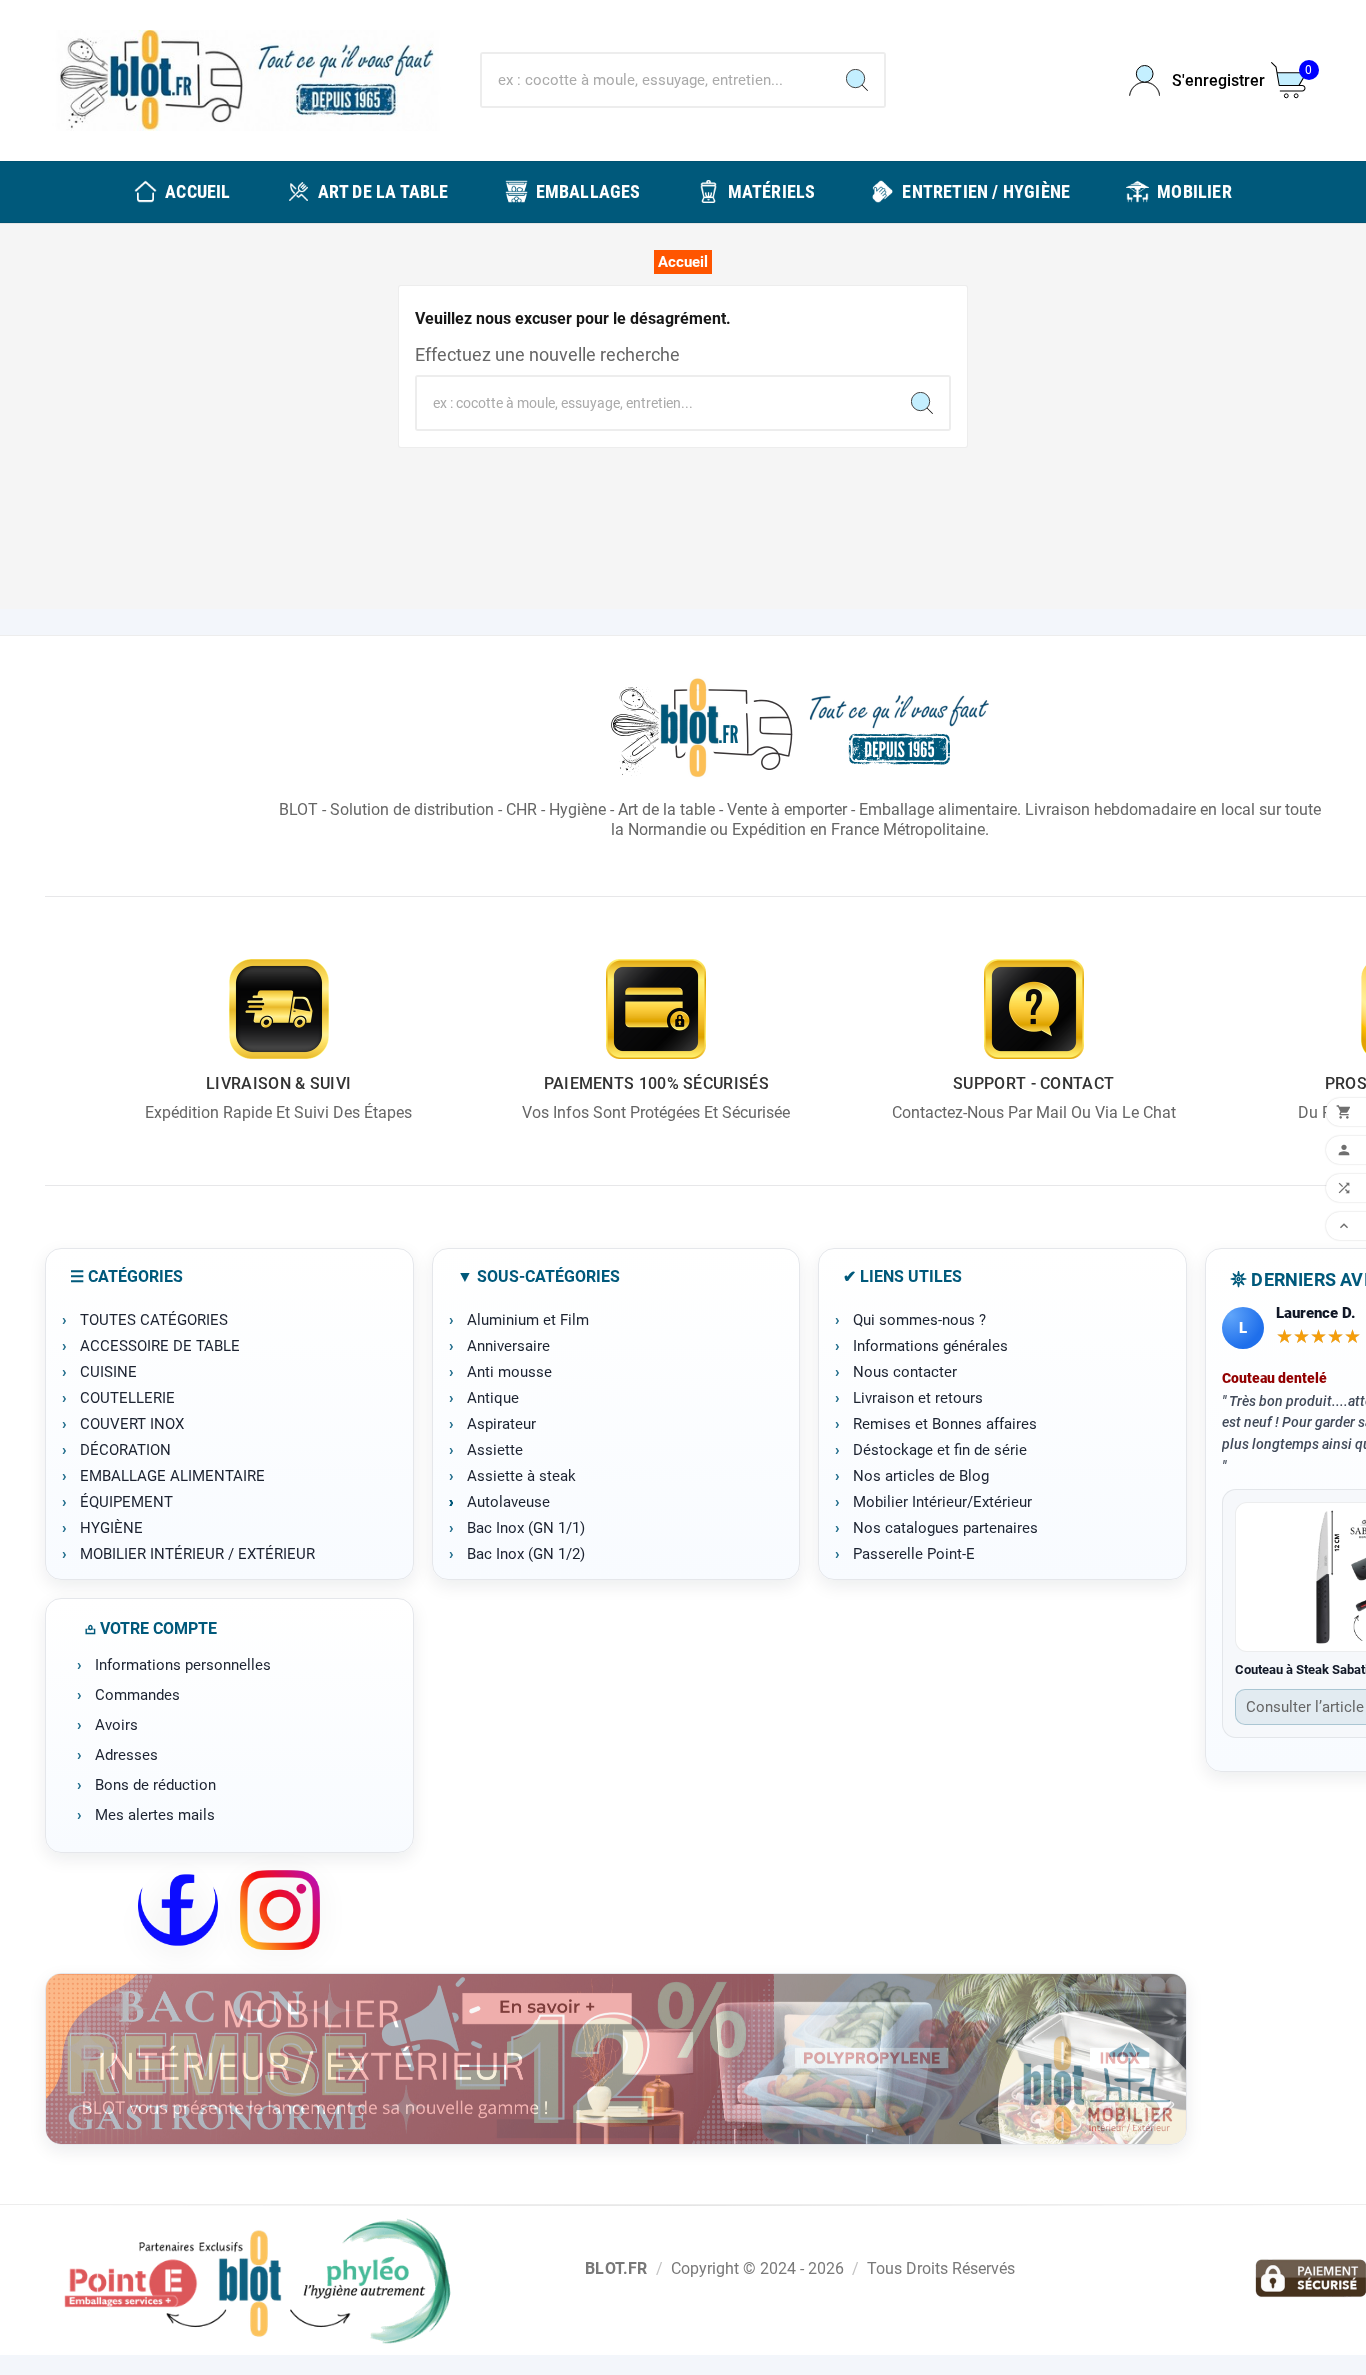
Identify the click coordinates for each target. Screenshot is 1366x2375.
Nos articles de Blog (921, 1476)
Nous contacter (905, 1372)
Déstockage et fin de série (940, 1450)
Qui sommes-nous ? (919, 1320)
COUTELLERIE (127, 1398)
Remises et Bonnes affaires (945, 1424)
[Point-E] (256, 2280)
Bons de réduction (155, 1785)
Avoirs (116, 1725)
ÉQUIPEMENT (126, 1502)
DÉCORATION (125, 1450)
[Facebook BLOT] (178, 1910)
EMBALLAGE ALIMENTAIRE (172, 1476)
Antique (493, 1398)
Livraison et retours (918, 1398)
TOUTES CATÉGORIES (154, 1320)
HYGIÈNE (111, 1528)
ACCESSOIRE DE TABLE (160, 1346)
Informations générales (930, 1346)
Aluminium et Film (528, 1320)
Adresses (126, 1755)
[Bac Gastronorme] (616, 2059)
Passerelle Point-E (914, 1554)
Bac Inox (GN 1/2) (526, 1554)
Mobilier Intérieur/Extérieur (942, 1502)
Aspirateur (501, 1424)
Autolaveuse (508, 1502)
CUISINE (108, 1372)
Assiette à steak (521, 1476)
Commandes (137, 1695)
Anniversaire (508, 1346)
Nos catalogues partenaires (945, 1528)
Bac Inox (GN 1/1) (526, 1528)
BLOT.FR (616, 2268)
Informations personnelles (183, 1665)
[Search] (857, 80)
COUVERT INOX (132, 1424)
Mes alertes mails (155, 1815)
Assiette (495, 1450)
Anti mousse (509, 1372)
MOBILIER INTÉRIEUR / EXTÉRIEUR (197, 1554)
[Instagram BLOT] (280, 1910)
